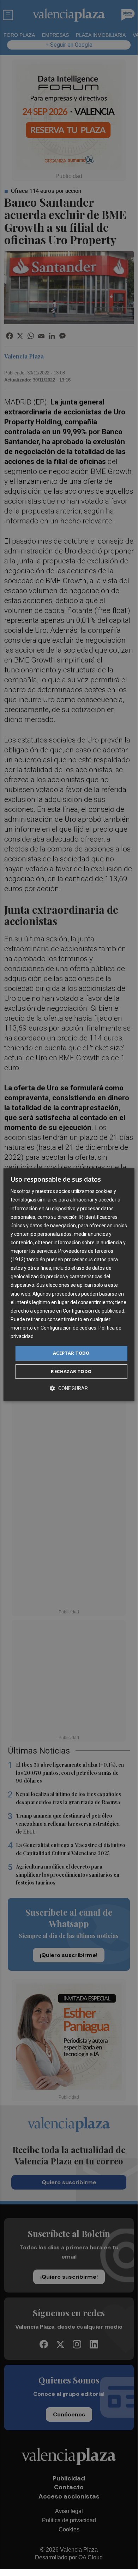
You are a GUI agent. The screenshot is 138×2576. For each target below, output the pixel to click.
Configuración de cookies (68, 1328)
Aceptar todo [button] (71, 1353)
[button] (69, 1388)
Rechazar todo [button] (71, 1371)
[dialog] (69, 1285)
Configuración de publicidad (94, 1311)
